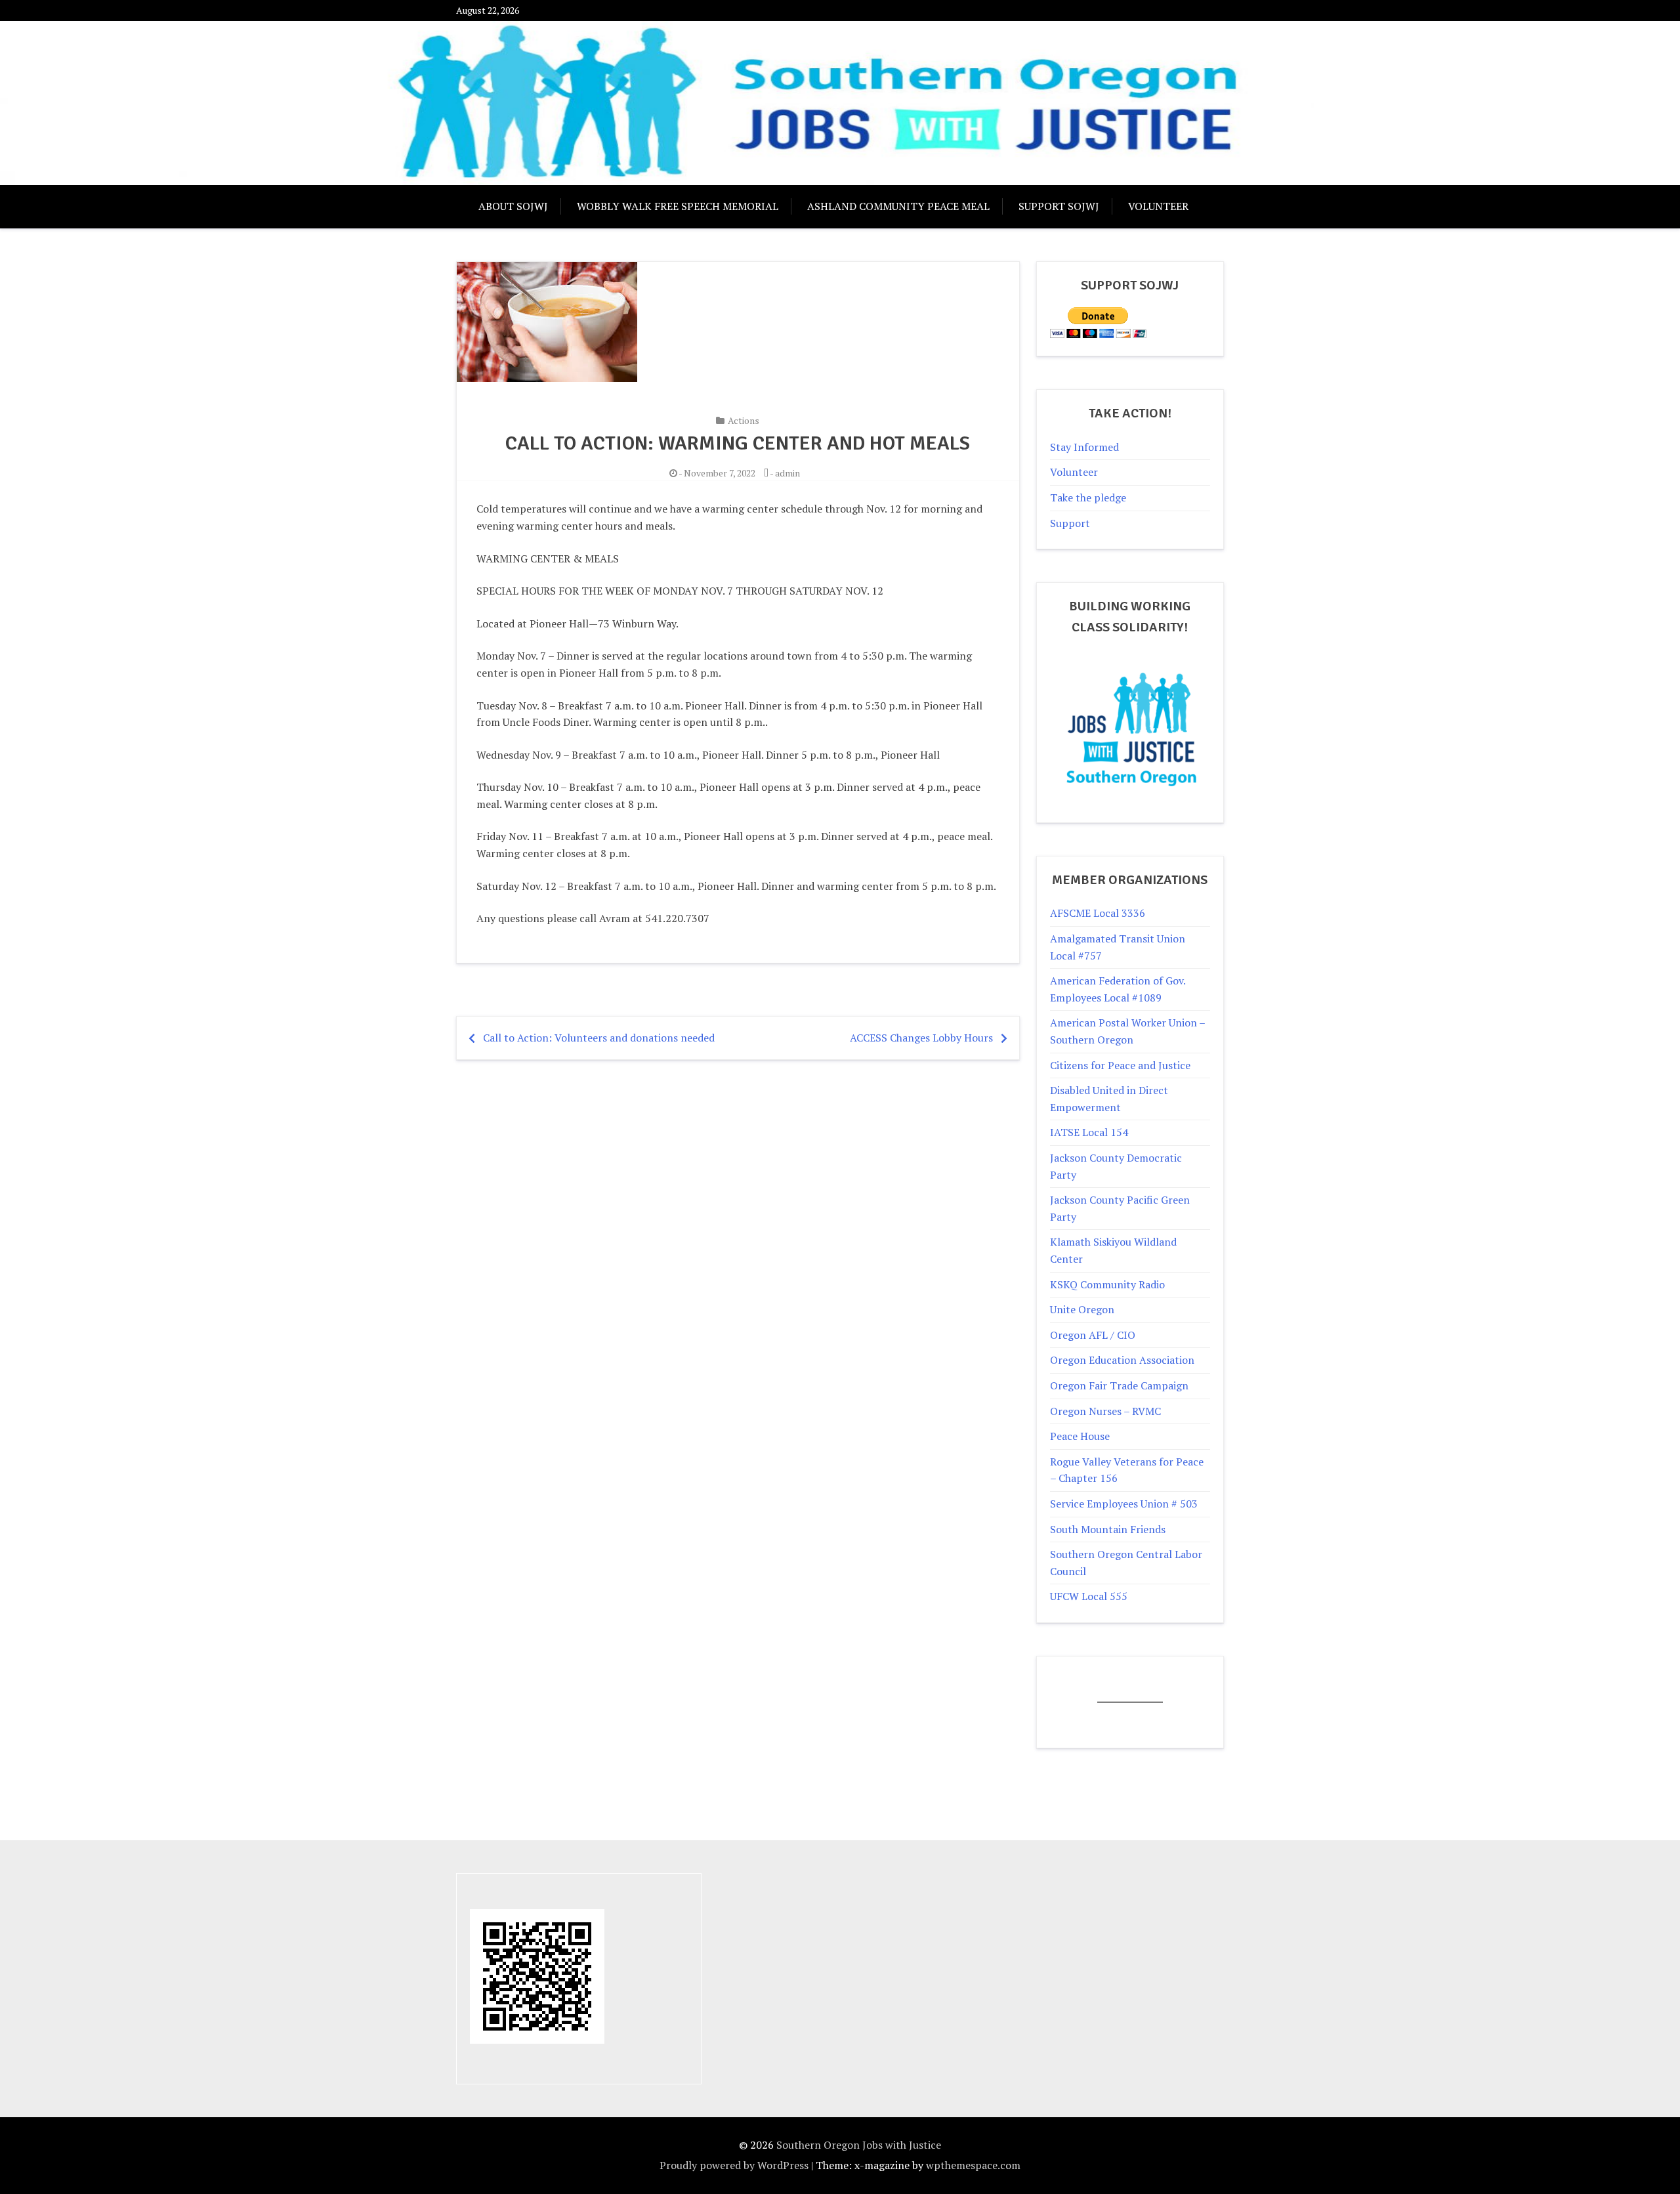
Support (1070, 523)
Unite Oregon (1082, 1309)
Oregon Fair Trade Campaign (1119, 1385)
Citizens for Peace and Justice (1120, 1065)
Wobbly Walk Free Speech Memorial (678, 206)
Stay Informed (1084, 447)
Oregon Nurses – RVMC (1105, 1411)
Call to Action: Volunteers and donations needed (599, 1038)
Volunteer (1158, 206)
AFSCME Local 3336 (1098, 913)
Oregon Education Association (1122, 1360)
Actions (744, 420)
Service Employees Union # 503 (1124, 1504)
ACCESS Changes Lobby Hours (921, 1038)
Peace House (1080, 1436)
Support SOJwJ (1059, 206)
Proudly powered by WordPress (734, 2165)
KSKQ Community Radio (1107, 1284)
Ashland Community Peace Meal (898, 206)
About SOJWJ (513, 206)
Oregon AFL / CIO (1093, 1335)
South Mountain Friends (1108, 1529)
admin (787, 473)
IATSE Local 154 (1089, 1132)
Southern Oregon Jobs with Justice (859, 2145)
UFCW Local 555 (1089, 1596)
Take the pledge (1088, 497)
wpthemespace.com (973, 2165)
